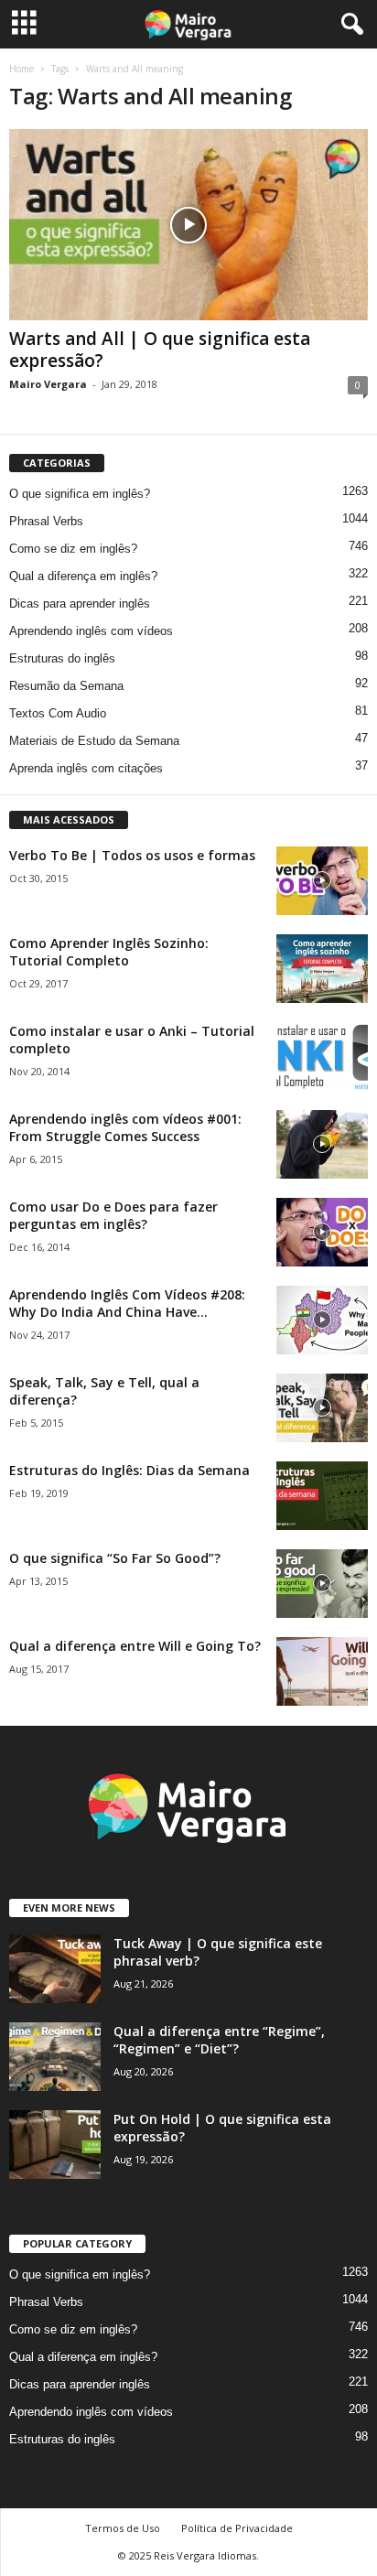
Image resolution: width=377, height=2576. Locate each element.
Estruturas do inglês (62, 658)
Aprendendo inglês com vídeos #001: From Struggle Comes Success (125, 1127)
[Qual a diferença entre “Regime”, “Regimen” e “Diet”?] (55, 2057)
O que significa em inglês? (80, 494)
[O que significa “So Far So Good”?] (322, 1584)
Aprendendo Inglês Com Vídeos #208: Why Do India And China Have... (127, 1303)
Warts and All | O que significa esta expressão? (160, 350)
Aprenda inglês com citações (86, 768)
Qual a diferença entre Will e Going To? (135, 1646)
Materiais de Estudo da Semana (94, 741)
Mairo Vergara (48, 384)
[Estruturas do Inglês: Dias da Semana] (322, 1496)
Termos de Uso (123, 2528)
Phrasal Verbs (46, 521)
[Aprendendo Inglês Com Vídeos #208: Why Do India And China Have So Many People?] (322, 1320)
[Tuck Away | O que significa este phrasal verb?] (55, 1969)
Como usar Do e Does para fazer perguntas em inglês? (113, 1215)
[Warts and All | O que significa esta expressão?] (188, 225)
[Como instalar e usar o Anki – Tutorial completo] (322, 1056)
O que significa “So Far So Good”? (115, 1558)
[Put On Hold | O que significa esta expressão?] (55, 2145)
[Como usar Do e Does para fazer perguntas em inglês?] (322, 1232)
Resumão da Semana (66, 686)
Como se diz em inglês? (73, 549)
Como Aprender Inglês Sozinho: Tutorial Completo (109, 952)
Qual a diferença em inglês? (83, 576)
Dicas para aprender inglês (80, 604)
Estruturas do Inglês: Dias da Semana (129, 1470)
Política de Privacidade (237, 2528)
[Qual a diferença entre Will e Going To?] (322, 1671)
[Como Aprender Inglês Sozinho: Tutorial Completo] (322, 969)
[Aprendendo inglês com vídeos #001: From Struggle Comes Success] (322, 1144)
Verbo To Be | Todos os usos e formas (132, 855)
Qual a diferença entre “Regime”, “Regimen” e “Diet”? (219, 2040)
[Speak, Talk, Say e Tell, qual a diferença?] (322, 1408)
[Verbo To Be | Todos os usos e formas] (322, 881)
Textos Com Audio (58, 713)
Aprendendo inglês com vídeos (91, 631)
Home (22, 69)
